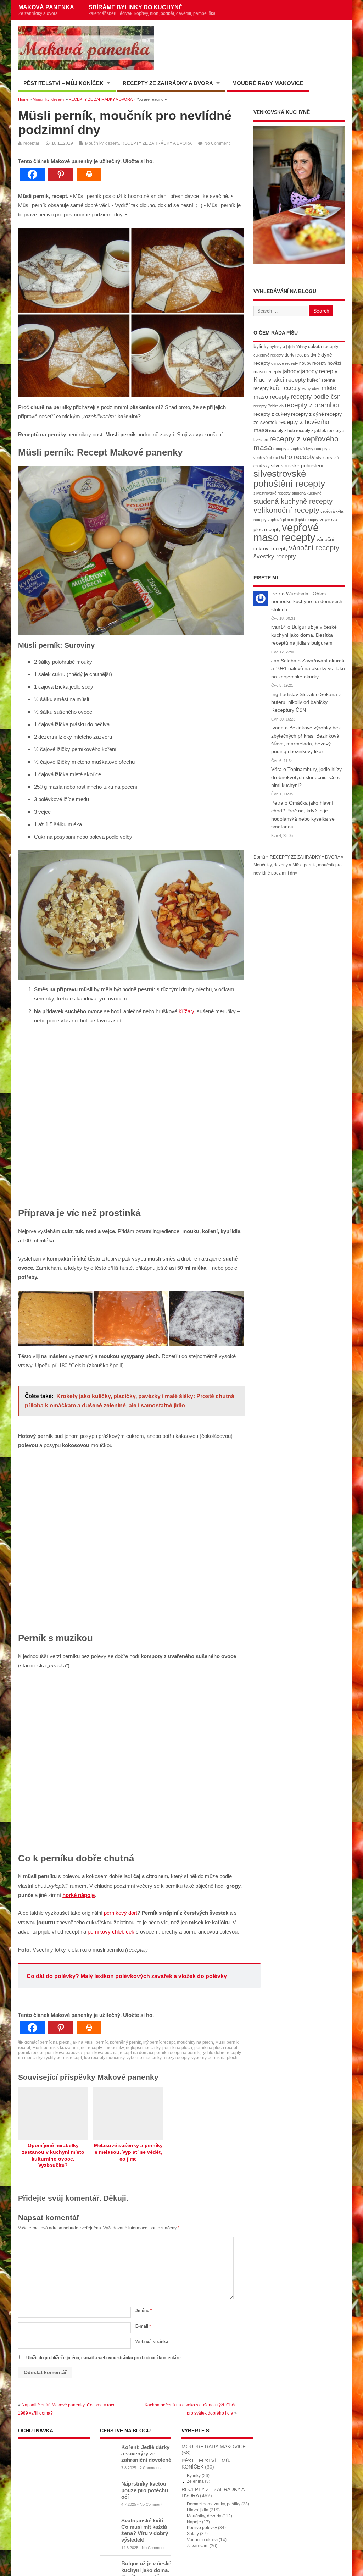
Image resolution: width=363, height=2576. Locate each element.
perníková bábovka (64, 2053)
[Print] (89, 174)
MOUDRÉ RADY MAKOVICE (268, 83)
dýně (315, 355)
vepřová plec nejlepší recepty (293, 520)
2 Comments (151, 2468)
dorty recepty (297, 355)
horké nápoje (79, 1895)
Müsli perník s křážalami (55, 2048)
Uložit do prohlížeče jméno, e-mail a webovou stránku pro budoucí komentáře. (104, 2358)
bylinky (261, 346)
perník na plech (177, 2048)
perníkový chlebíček (111, 1932)
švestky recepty (275, 556)
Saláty (193, 2534)
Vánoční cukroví (202, 2540)
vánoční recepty (314, 548)
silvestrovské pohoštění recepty (289, 478)
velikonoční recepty (286, 510)
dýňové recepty (285, 363)
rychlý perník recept (63, 2058)
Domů (259, 857)
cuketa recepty (323, 346)
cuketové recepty (269, 355)
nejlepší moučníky (143, 2048)
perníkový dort (121, 1913)
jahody (291, 371)
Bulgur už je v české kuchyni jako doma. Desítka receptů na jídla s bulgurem (304, 635)
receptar (31, 143)
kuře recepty (285, 388)
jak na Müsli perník (90, 2042)
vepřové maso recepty (286, 532)
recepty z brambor (312, 405)
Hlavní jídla (198, 2510)
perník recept (31, 2053)
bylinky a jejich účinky (288, 347)
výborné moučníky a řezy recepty (158, 2058)
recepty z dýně (308, 414)
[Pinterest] (61, 174)
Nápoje (194, 2522)
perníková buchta (101, 2053)
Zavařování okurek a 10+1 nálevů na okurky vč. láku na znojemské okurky (308, 669)
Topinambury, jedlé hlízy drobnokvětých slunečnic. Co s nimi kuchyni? (306, 777)
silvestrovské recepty (272, 493)
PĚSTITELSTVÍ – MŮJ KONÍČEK (63, 83)
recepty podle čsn (316, 396)
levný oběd (311, 388)
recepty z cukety (272, 414)
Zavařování (198, 2546)
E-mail (143, 2326)
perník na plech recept (216, 2048)
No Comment (217, 143)
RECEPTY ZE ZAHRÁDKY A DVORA (168, 83)
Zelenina (195, 2481)
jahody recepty (319, 371)
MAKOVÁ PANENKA (46, 10)
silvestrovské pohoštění (297, 465)
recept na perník (184, 2053)
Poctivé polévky (202, 2528)
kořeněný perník (125, 2042)
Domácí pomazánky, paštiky (214, 2504)
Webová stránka (152, 2342)
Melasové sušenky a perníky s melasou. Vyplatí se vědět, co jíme (128, 2152)
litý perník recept (159, 2042)
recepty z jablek (311, 431)
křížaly (186, 1011)
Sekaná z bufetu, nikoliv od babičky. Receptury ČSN (306, 702)
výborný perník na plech (214, 2058)
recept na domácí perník (143, 2053)
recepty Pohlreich (269, 406)
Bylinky (194, 2476)
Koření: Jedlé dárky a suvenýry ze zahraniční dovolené (146, 2453)
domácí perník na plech (47, 2042)
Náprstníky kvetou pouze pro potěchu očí (145, 2490)
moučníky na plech (195, 2042)
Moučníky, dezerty (102, 143)
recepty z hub (282, 431)
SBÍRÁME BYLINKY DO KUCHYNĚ (152, 10)
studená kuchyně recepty (293, 501)
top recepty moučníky (104, 2058)
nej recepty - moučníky (102, 2048)
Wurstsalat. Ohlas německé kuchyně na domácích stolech (307, 602)
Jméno (144, 2311)
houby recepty (313, 363)
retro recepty (297, 457)
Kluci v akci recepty (280, 380)
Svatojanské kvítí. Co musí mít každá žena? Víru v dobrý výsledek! (145, 2530)
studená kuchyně (307, 493)
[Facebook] (32, 174)
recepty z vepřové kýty (293, 449)
